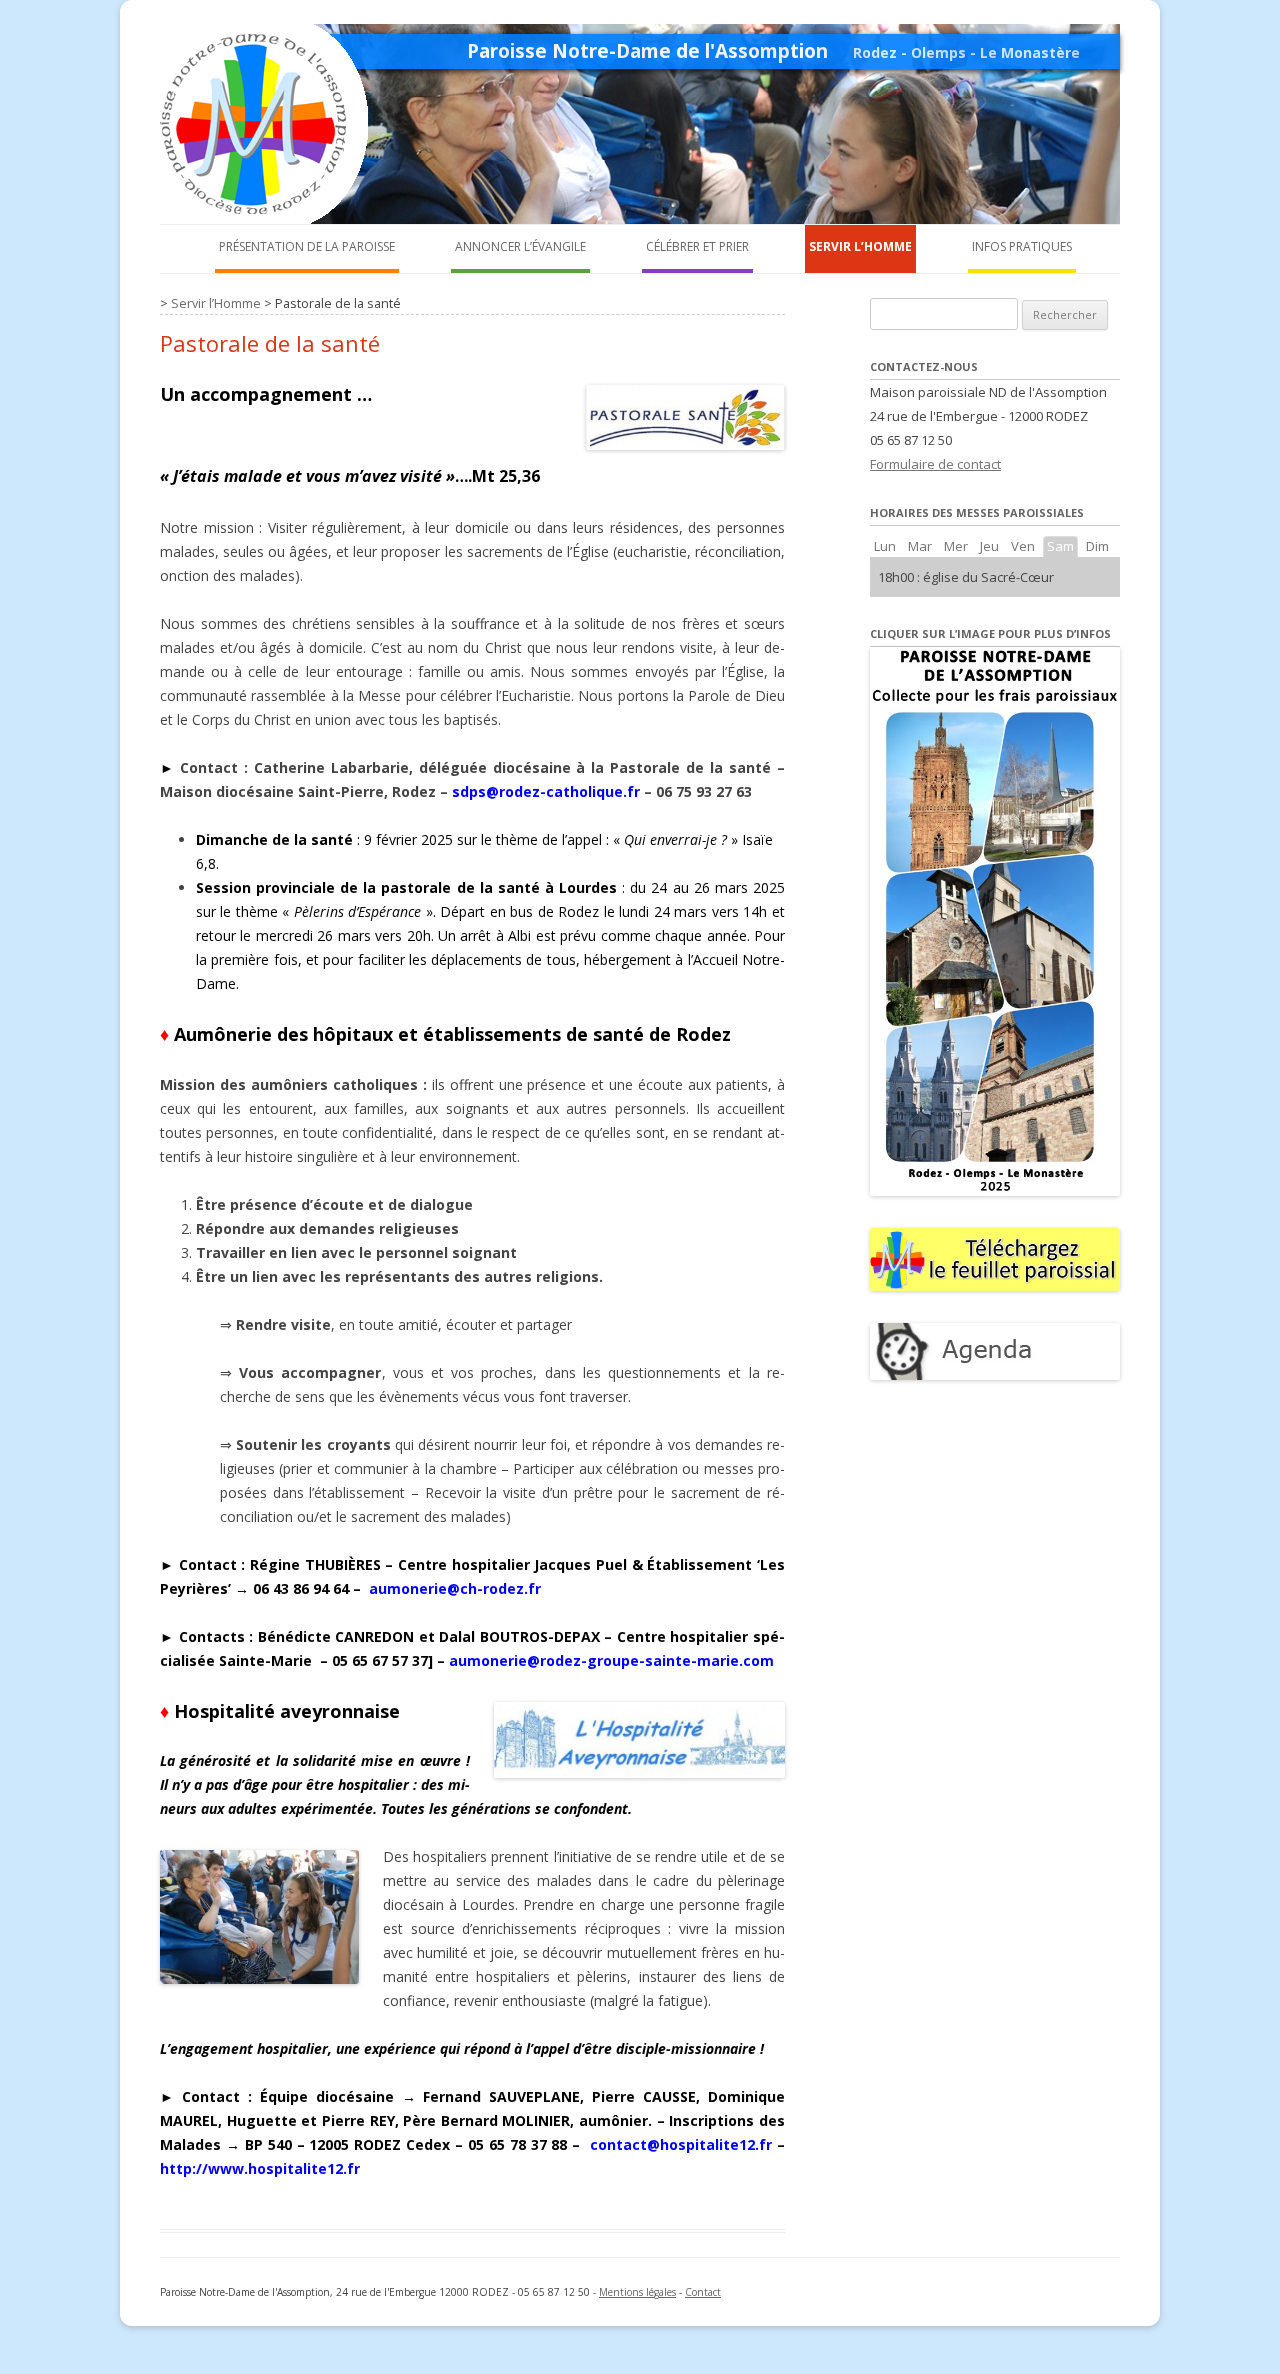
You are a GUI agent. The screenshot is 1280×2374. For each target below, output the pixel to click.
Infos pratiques (1022, 246)
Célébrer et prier (697, 246)
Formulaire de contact (935, 464)
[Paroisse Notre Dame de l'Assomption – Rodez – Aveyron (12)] (270, 218)
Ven (1023, 546)
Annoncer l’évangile (520, 246)
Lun (885, 546)
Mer (956, 546)
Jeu (989, 546)
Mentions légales (637, 2292)
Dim (1097, 546)
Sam (1060, 546)
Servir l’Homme (860, 246)
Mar (920, 546)
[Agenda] (995, 1375)
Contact (703, 2292)
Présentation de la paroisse (307, 246)
